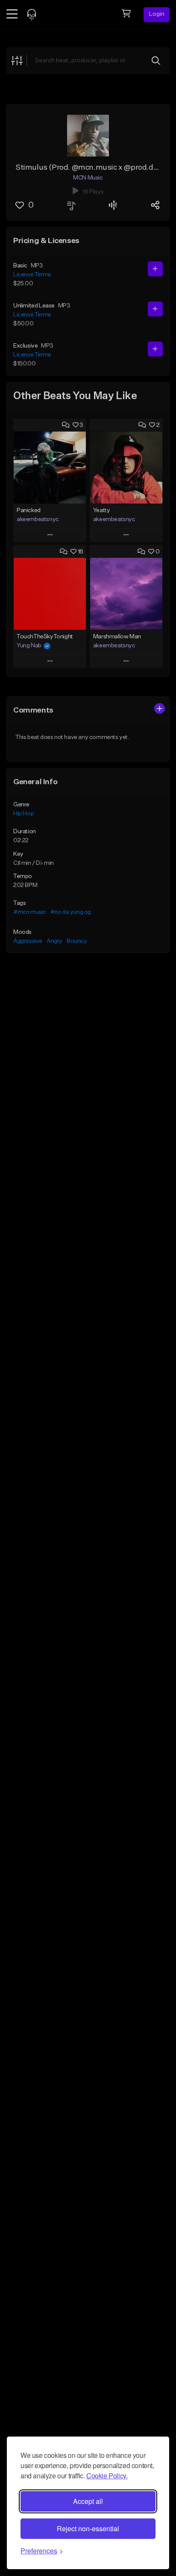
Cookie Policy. (107, 2476)
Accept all (88, 2501)
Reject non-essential (88, 2528)
